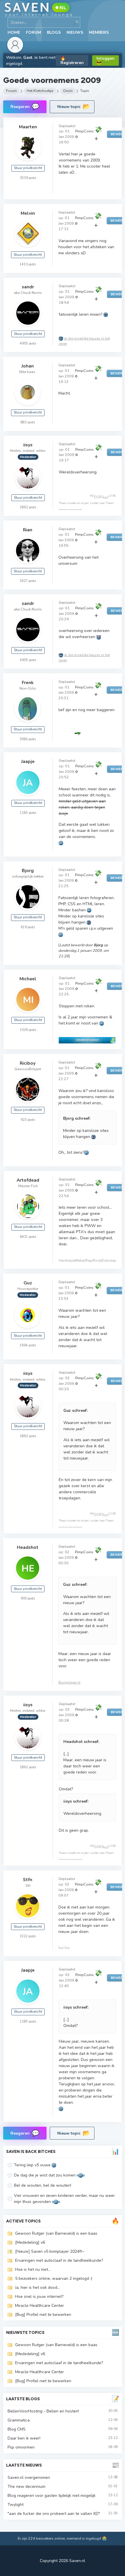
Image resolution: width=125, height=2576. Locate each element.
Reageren (25, 106)
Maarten (28, 127)
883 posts (28, 422)
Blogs (54, 32)
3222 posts (28, 1936)
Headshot (28, 1547)
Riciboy (28, 1063)
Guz (28, 1283)
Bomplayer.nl (69, 1682)
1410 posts (28, 264)
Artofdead (28, 1180)
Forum (33, 32)
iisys (28, 445)
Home (14, 32)
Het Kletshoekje (40, 91)
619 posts (28, 927)
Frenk (28, 682)
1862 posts (28, 507)
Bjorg (28, 870)
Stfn (28, 1880)
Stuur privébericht (28, 168)
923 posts (28, 1120)
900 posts (28, 1598)
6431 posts (28, 1237)
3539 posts (28, 178)
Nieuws (75, 32)
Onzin (68, 91)
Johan (28, 366)
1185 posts (28, 813)
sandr (28, 287)
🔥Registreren (72, 61)
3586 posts (28, 739)
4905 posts (28, 343)
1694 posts (28, 1345)
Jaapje (28, 761)
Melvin (28, 213)
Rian (28, 530)
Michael (28, 979)
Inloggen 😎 (106, 61)
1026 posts (28, 1030)
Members (99, 32)
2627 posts (28, 581)
